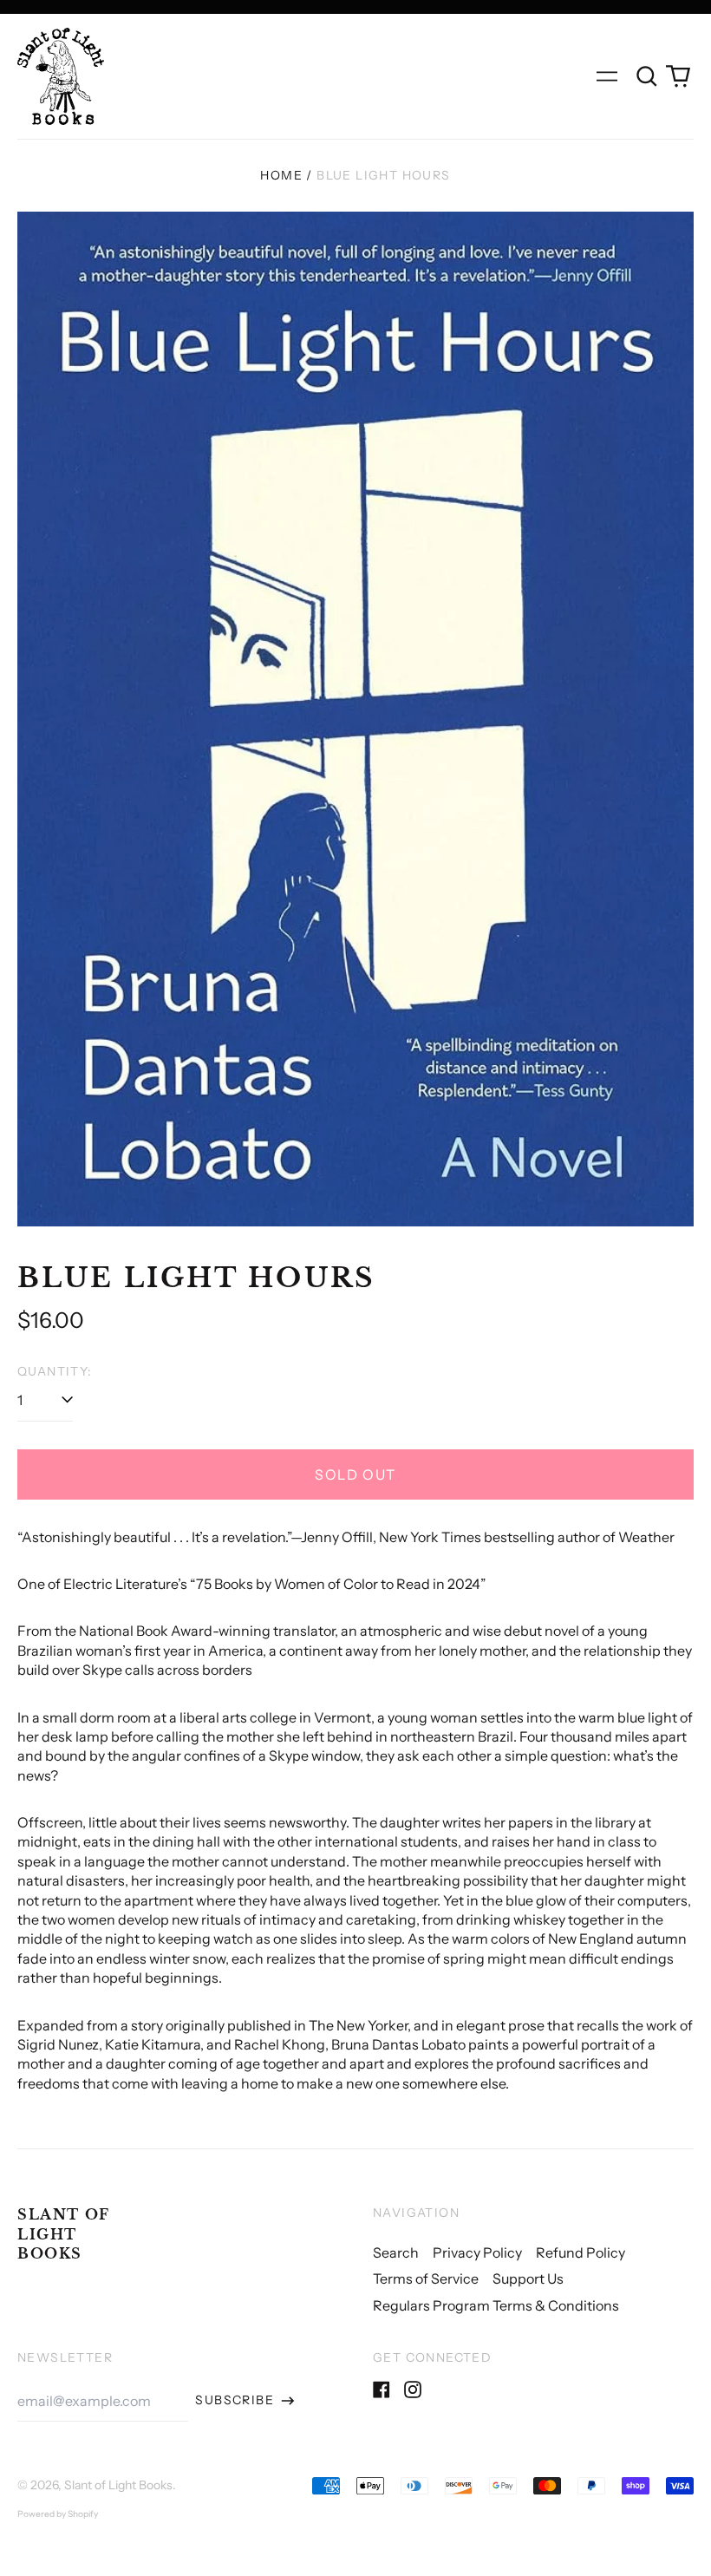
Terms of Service (426, 2279)
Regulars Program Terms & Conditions (496, 2305)
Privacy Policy (477, 2252)
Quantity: (55, 1371)
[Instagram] (413, 2390)
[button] (647, 76)
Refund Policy (581, 2252)
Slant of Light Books (64, 2234)
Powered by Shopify (58, 2514)
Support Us (528, 2279)
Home (281, 175)
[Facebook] (382, 2390)
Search (396, 2252)
